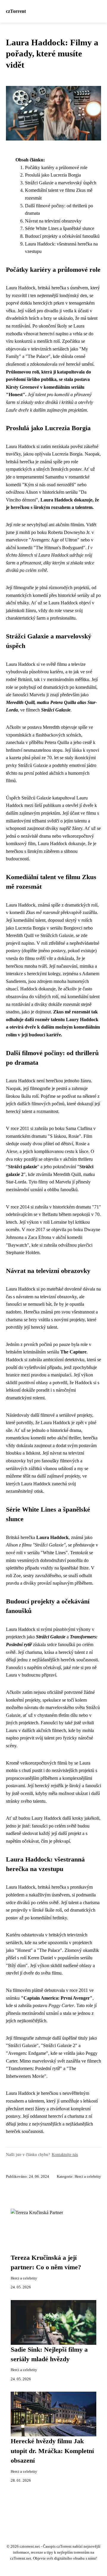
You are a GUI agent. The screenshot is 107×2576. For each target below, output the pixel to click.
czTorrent (16, 11)
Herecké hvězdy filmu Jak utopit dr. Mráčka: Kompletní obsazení (52, 2451)
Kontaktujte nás (65, 2154)
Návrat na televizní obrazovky (53, 221)
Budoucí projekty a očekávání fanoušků (62, 236)
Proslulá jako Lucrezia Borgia (53, 175)
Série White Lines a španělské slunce (60, 228)
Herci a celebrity (88, 2177)
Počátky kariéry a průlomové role (56, 168)
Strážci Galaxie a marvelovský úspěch (61, 183)
